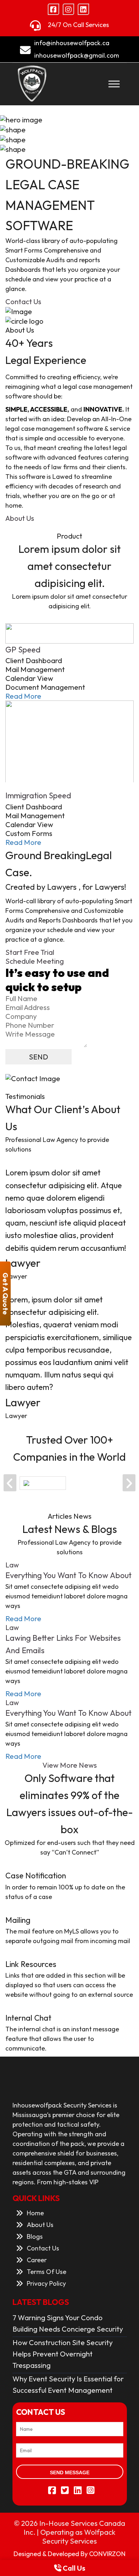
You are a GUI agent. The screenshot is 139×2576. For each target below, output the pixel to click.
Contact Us (23, 301)
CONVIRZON (107, 2554)
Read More (23, 696)
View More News (70, 1765)
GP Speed (23, 650)
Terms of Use (47, 2272)
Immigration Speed (38, 795)
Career (37, 2260)
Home (35, 2213)
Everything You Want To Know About (68, 1575)
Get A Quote (6, 1293)
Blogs (35, 2236)
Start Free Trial (30, 952)
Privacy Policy (46, 2283)
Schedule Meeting (35, 961)
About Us (20, 518)
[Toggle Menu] (114, 84)
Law (12, 1565)
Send (38, 1057)
